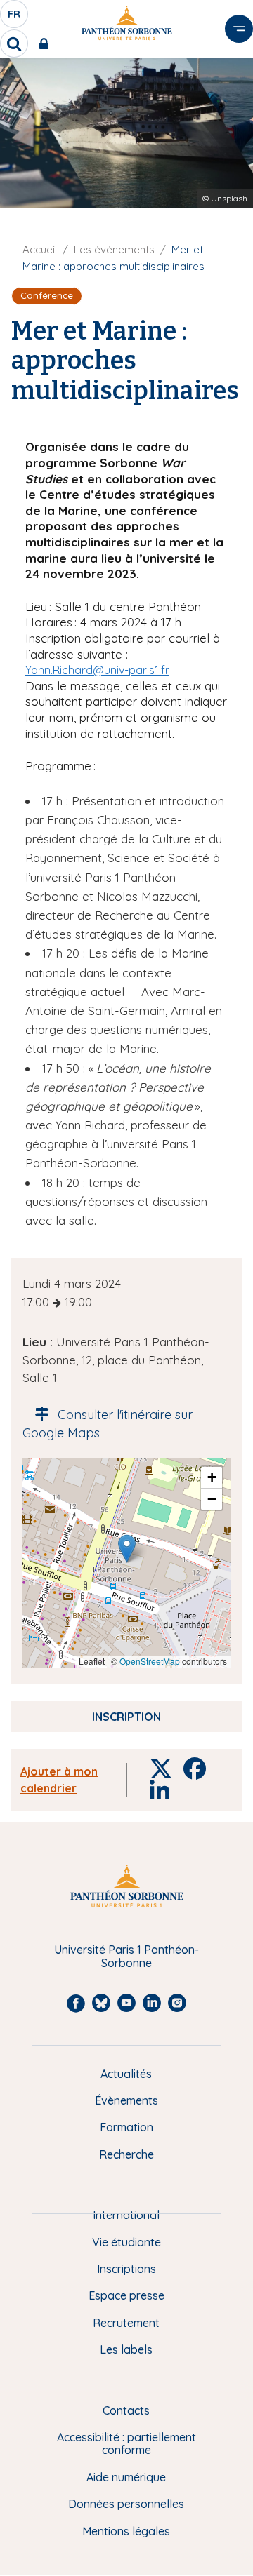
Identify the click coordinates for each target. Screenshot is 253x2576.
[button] (127, 1549)
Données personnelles (126, 2504)
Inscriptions (126, 2269)
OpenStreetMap (150, 1661)
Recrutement (126, 2323)
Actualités (126, 2074)
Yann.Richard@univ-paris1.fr (97, 670)
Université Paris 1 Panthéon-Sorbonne (126, 1956)
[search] (14, 43)
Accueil (40, 249)
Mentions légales (126, 2531)
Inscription (126, 1717)
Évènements (126, 2100)
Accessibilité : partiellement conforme (126, 2444)
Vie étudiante (126, 2242)
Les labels (126, 2349)
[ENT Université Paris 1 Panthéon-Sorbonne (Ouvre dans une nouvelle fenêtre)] (47, 43)
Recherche (126, 2154)
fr (15, 18)
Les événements (114, 249)
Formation (126, 2127)
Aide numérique (126, 2477)
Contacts (126, 2410)
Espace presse (126, 2295)
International (126, 2215)
